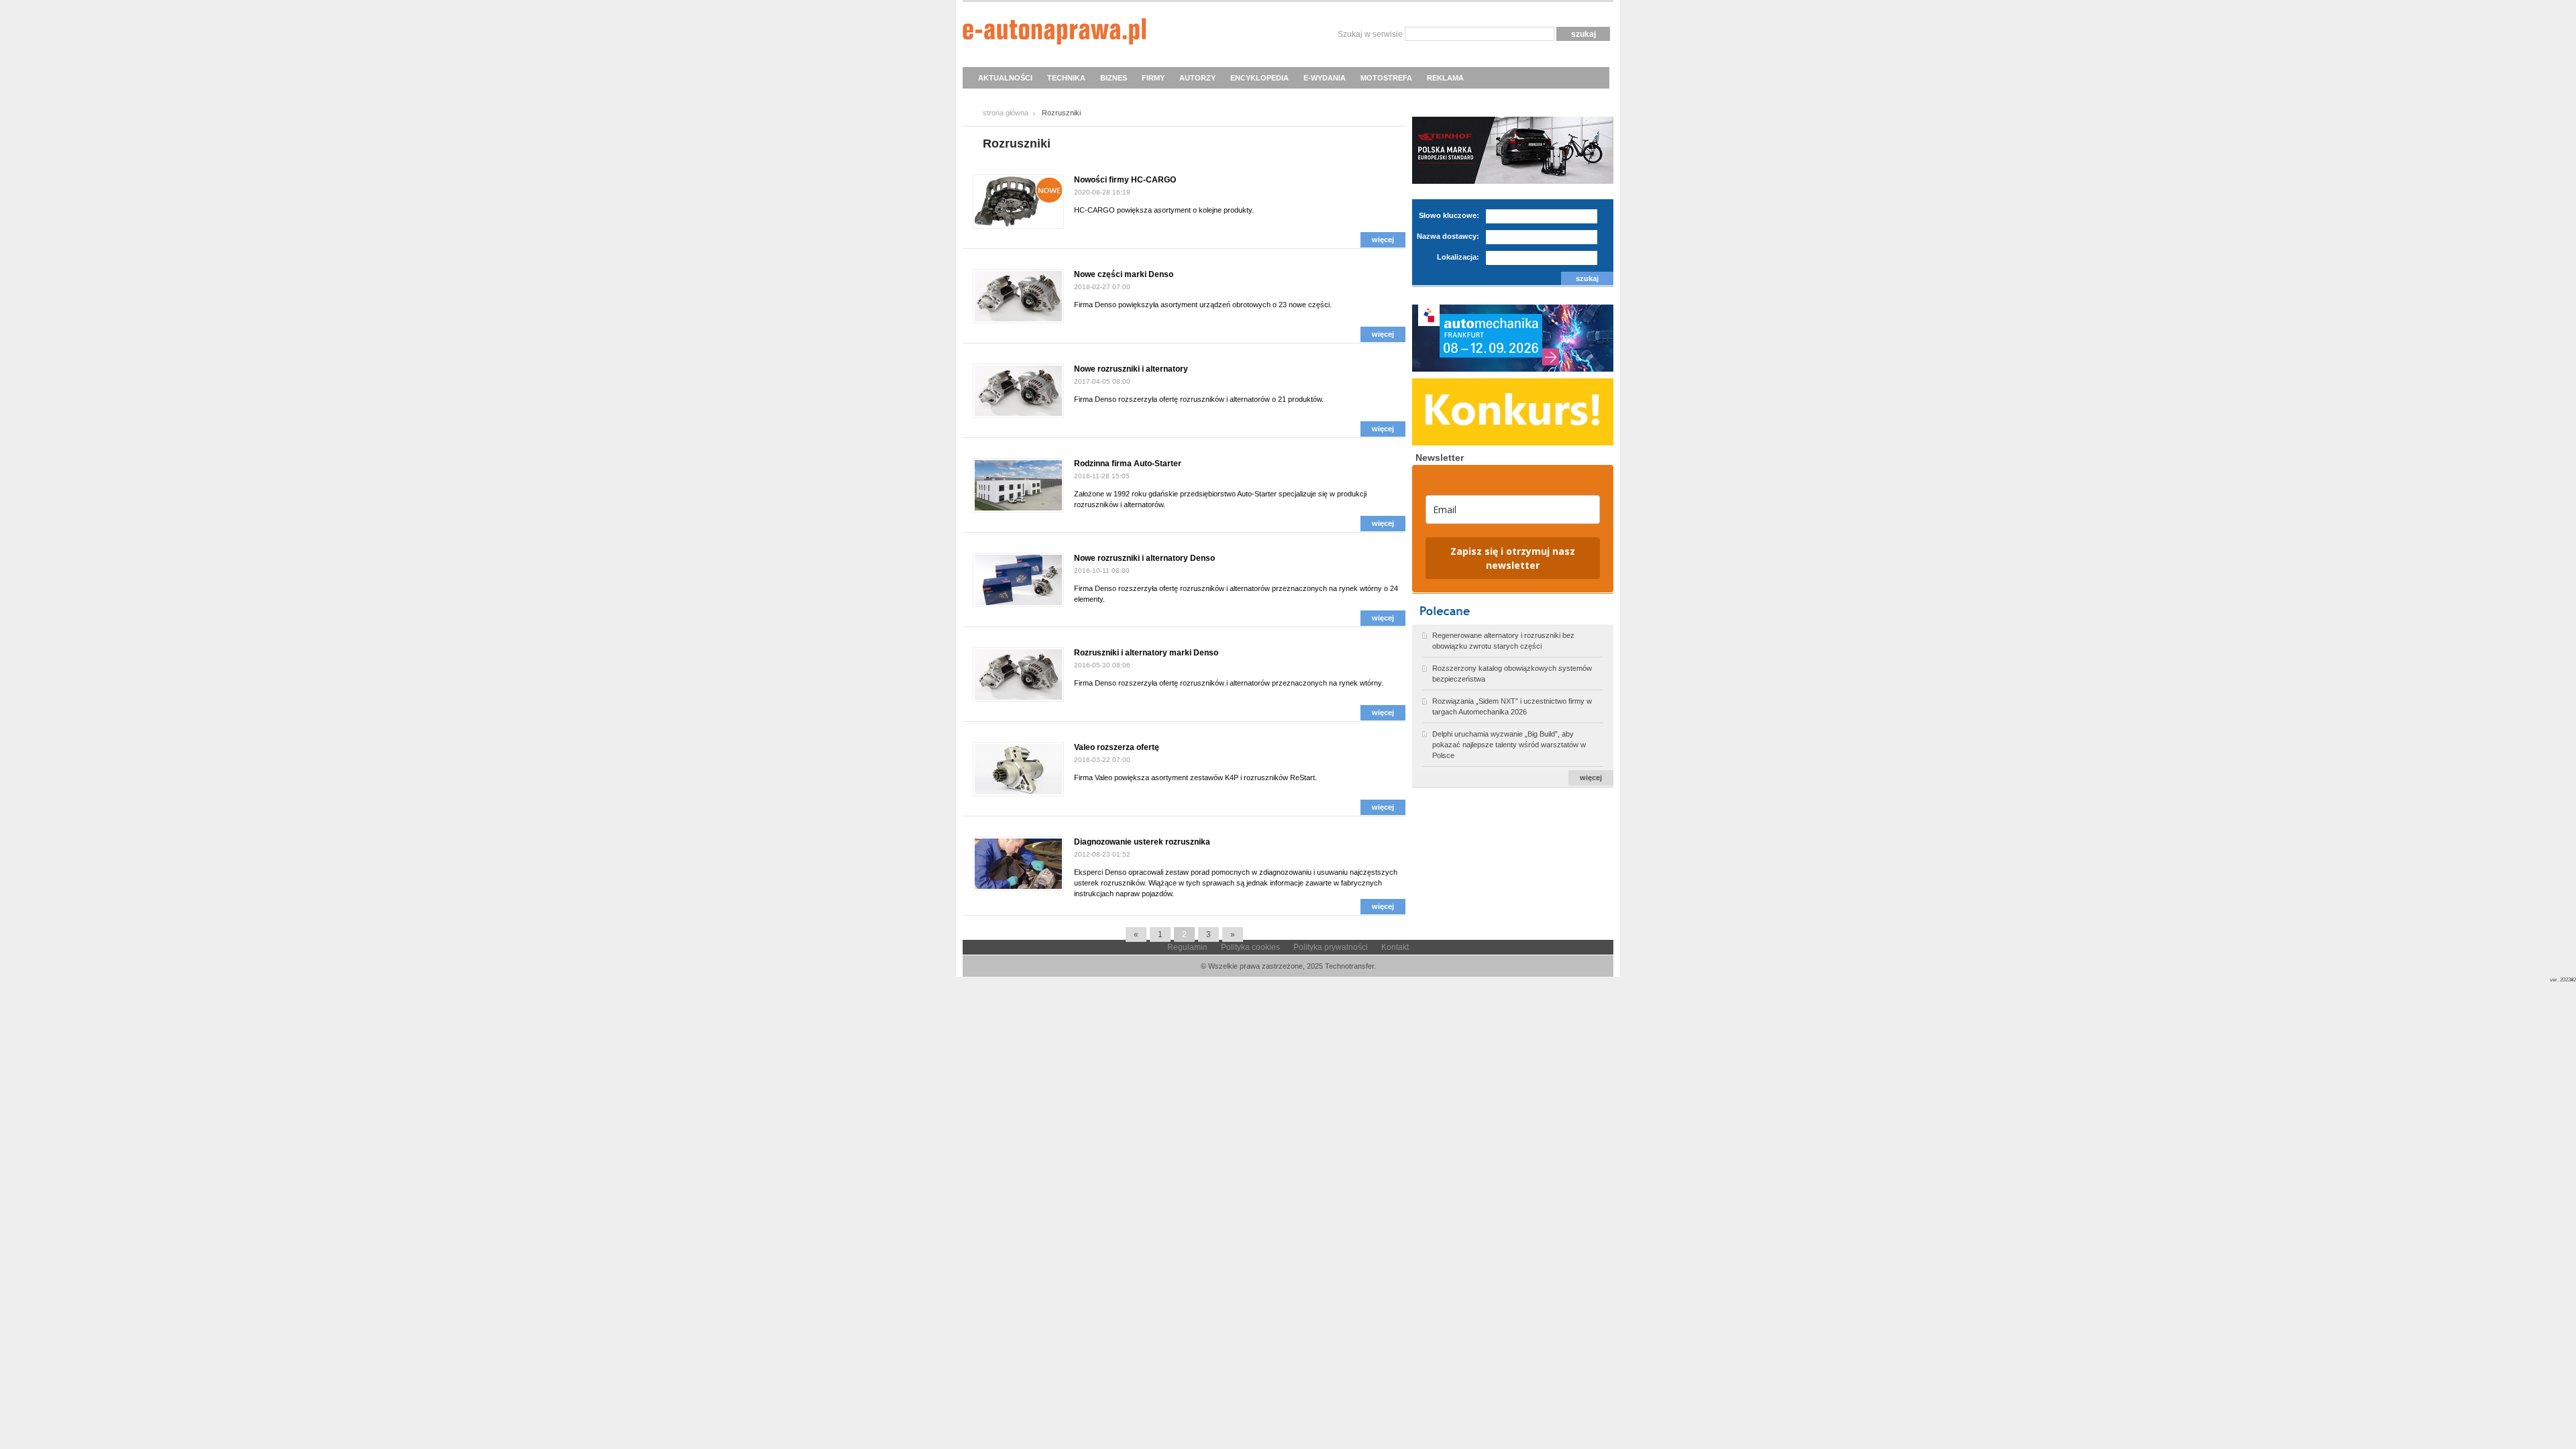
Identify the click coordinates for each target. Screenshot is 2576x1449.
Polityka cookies (1250, 947)
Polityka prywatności (1331, 947)
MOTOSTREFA (1386, 78)
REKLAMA (1445, 78)
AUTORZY (1197, 78)
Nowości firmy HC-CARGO (1125, 180)
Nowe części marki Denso (1124, 274)
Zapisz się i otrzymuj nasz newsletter (1513, 558)
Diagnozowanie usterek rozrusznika (1142, 842)
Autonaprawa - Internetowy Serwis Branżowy (1054, 34)
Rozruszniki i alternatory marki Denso (1146, 653)
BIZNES (1114, 78)
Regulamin (1187, 947)
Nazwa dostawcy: (1448, 236)
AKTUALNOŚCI (1005, 78)
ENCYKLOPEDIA (1259, 78)
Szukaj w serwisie (1370, 34)
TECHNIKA (1066, 78)
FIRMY (1153, 78)
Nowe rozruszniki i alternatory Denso (1144, 558)
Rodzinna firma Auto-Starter (1128, 464)
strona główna (1006, 113)
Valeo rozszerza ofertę (1117, 747)
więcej (1383, 239)
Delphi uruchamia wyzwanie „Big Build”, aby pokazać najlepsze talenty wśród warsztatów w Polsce (1509, 745)
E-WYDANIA (1325, 78)
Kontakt (1395, 947)
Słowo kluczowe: (1449, 215)
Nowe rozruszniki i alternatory (1131, 369)
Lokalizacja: (1458, 257)
